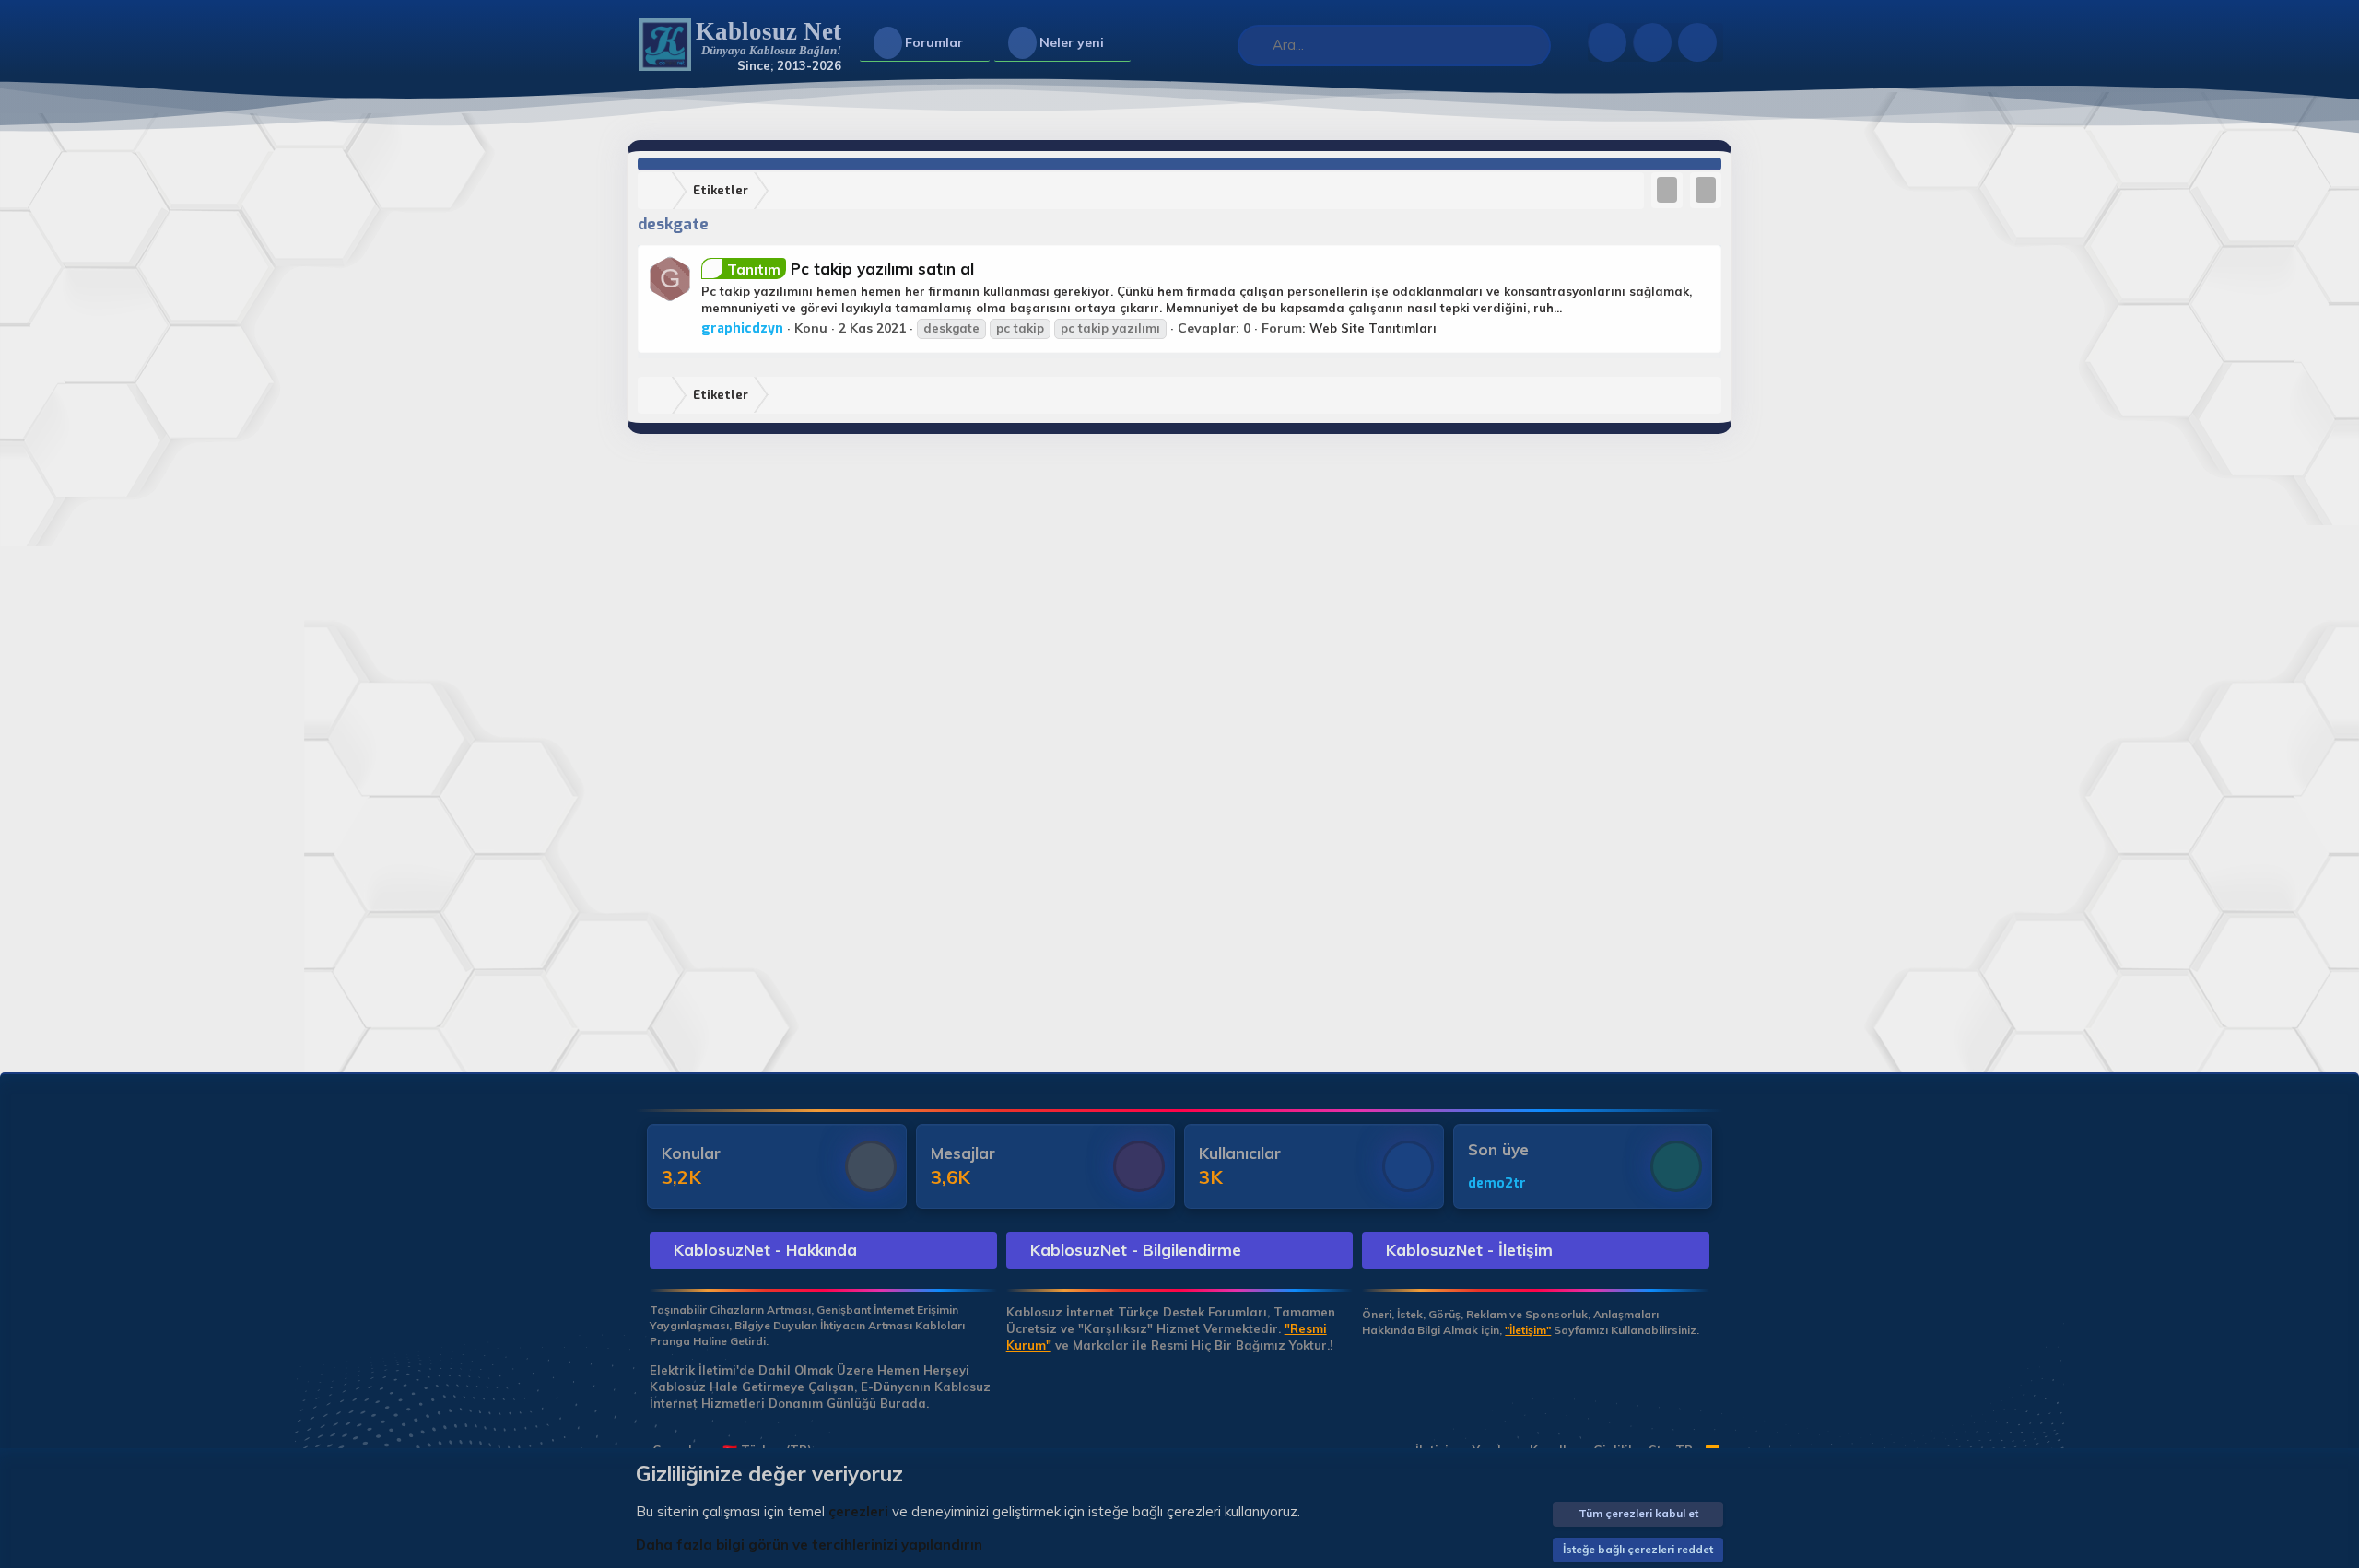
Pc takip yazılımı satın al (851, 269)
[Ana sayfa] (659, 191)
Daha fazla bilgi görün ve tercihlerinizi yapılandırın (809, 1545)
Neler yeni (1072, 42)
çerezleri (858, 1511)
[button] (978, 43)
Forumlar (934, 42)
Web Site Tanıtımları (1373, 328)
